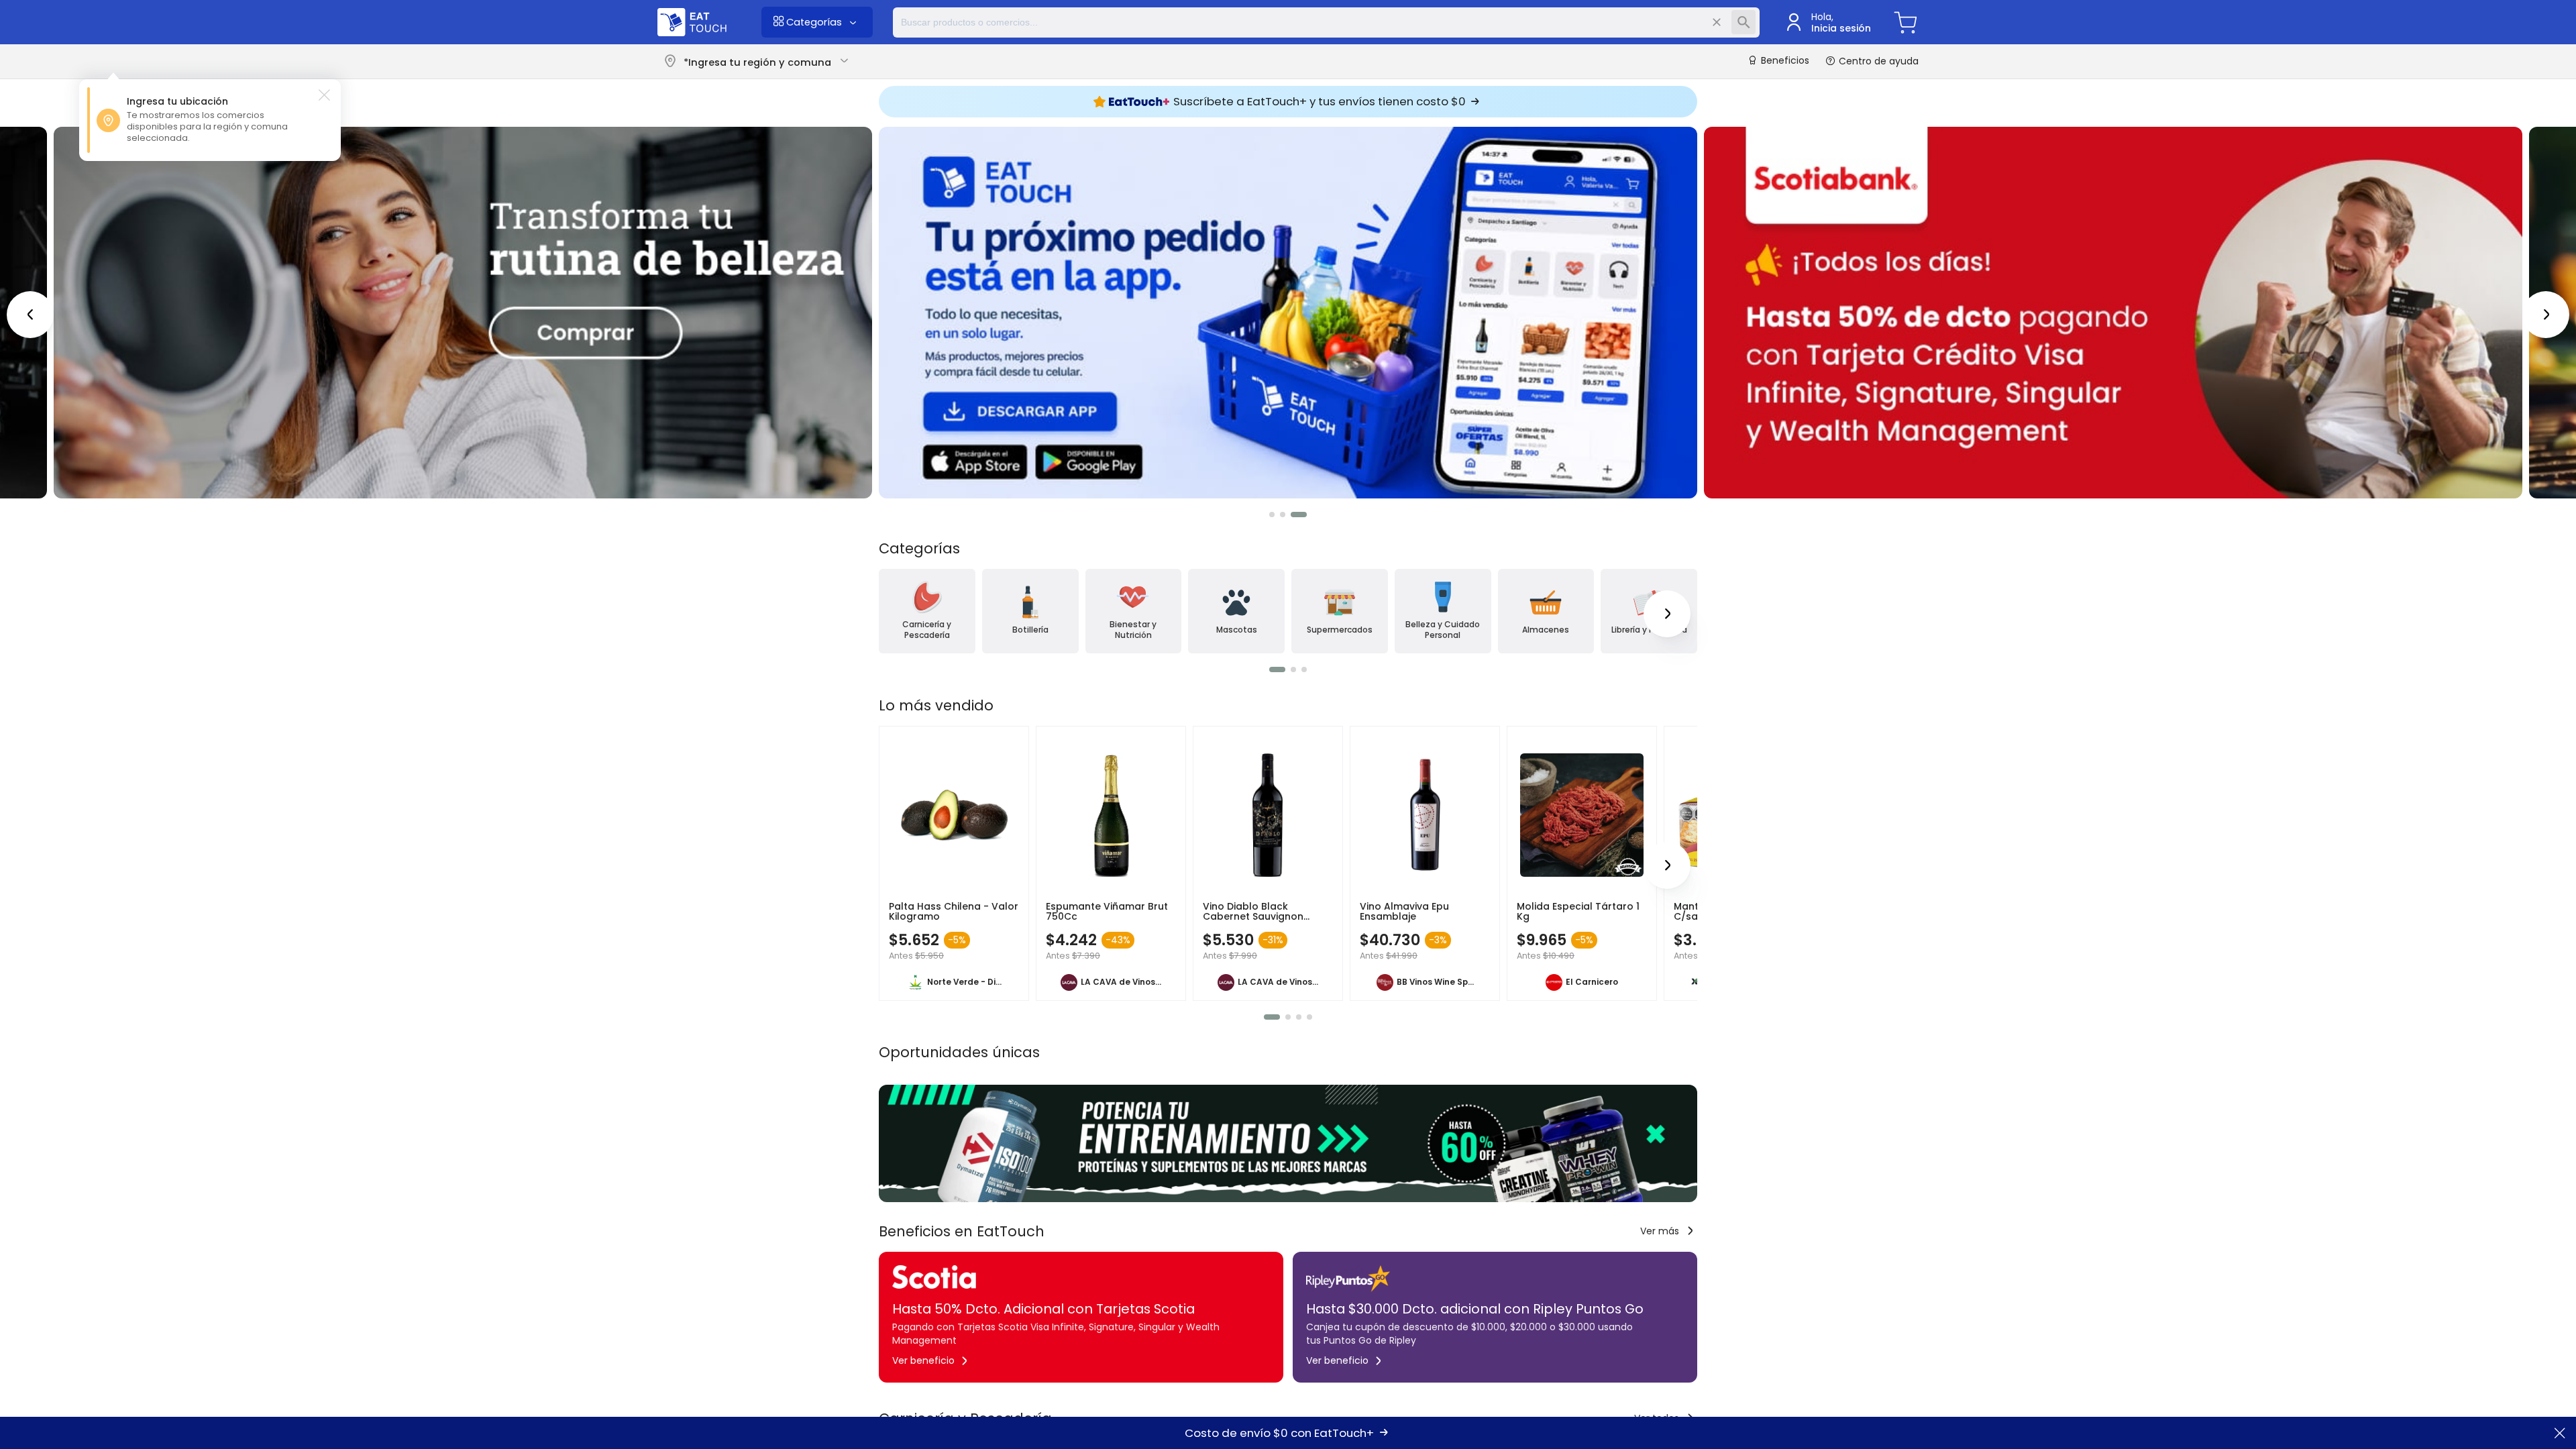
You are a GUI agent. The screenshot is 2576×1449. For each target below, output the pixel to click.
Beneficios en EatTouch (962, 1231)
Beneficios (1784, 61)
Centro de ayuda (1877, 61)
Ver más (1660, 1231)
